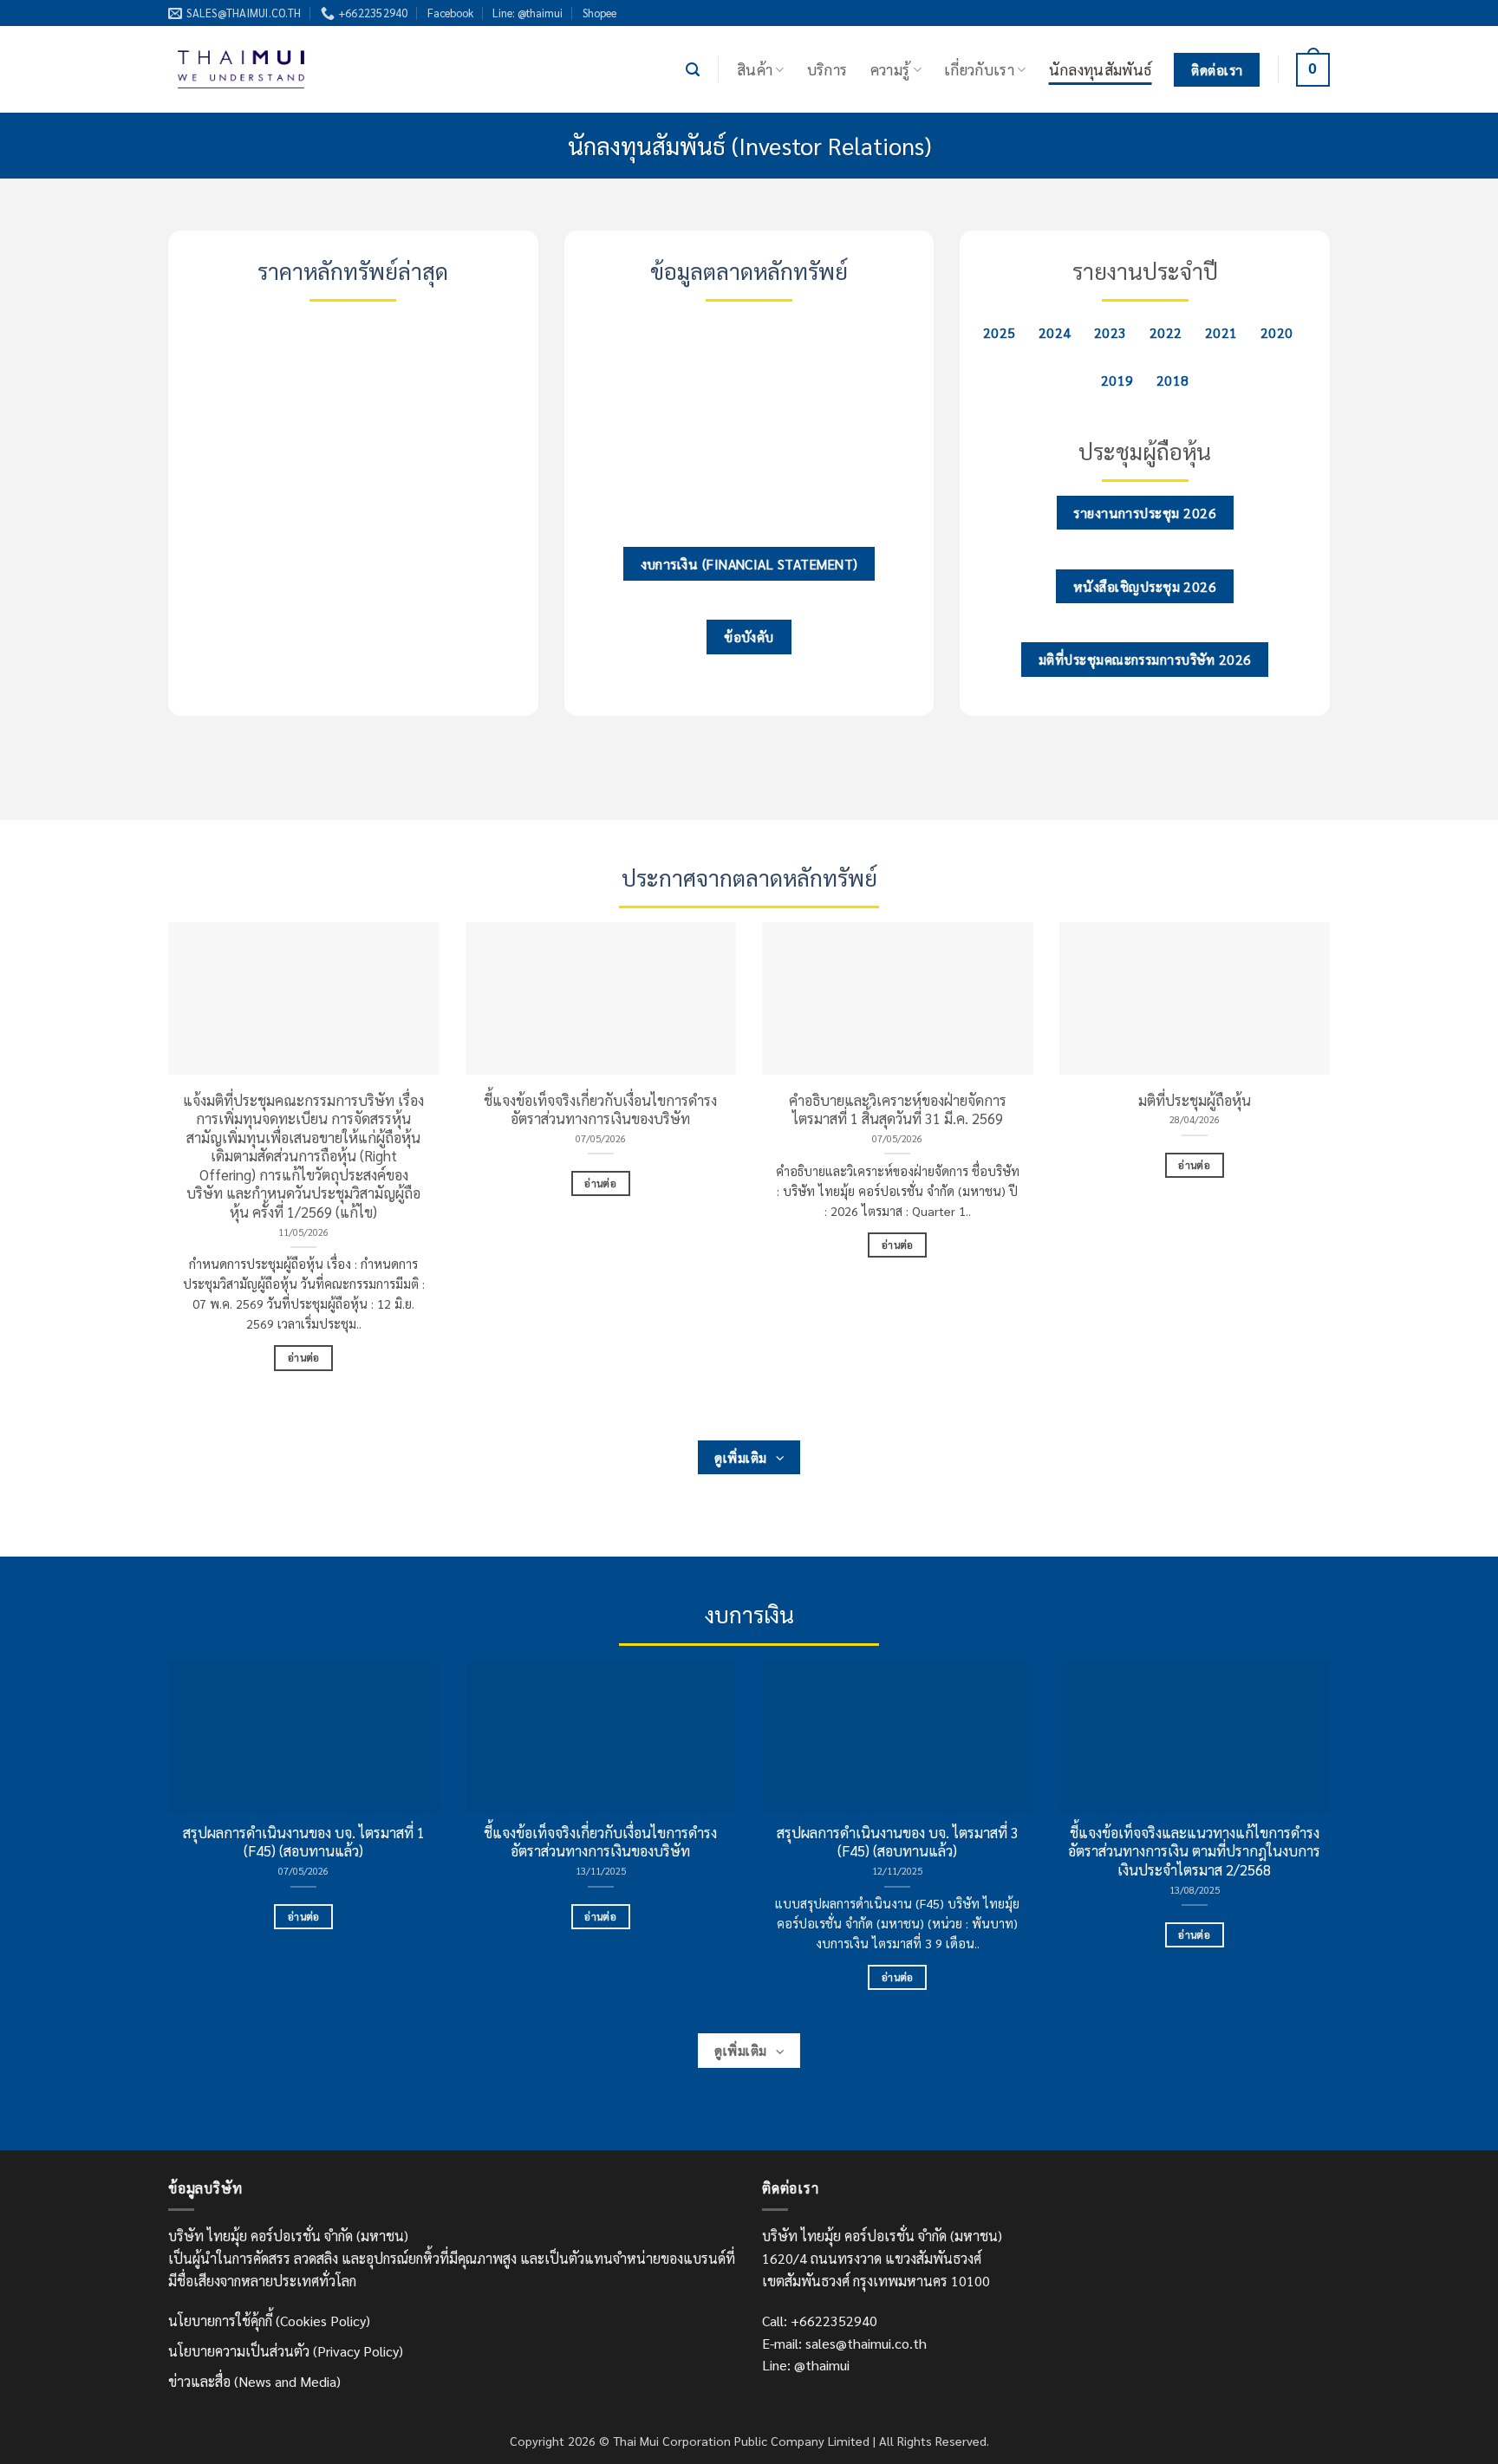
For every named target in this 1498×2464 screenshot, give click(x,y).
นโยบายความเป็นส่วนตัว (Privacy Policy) (286, 2351)
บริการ (827, 69)
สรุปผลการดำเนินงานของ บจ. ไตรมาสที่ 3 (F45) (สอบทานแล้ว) (898, 1842)
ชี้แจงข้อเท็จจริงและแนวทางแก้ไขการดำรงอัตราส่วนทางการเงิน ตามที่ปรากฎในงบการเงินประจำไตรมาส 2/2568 (1194, 1851)
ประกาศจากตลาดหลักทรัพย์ (749, 878)
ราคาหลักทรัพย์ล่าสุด (353, 271)
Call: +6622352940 (820, 2321)
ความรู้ (890, 69)
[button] (693, 70)
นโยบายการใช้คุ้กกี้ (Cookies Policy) (269, 2321)
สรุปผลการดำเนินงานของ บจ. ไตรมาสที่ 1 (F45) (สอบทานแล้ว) (304, 1842)
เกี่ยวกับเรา (979, 69)
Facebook (450, 13)
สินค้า (755, 69)
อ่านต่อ (304, 1358)
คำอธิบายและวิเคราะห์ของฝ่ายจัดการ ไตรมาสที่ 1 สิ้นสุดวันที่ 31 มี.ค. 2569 (898, 1110)
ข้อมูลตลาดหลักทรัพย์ (749, 271)
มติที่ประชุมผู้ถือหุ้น (1195, 1100)
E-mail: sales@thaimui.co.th (844, 2343)
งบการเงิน (749, 1614)
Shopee (599, 13)
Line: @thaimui (528, 13)
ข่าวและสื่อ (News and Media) (254, 2381)
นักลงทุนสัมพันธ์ (1101, 69)
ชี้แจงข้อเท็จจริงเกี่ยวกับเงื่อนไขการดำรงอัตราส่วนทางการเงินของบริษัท (600, 1110)
